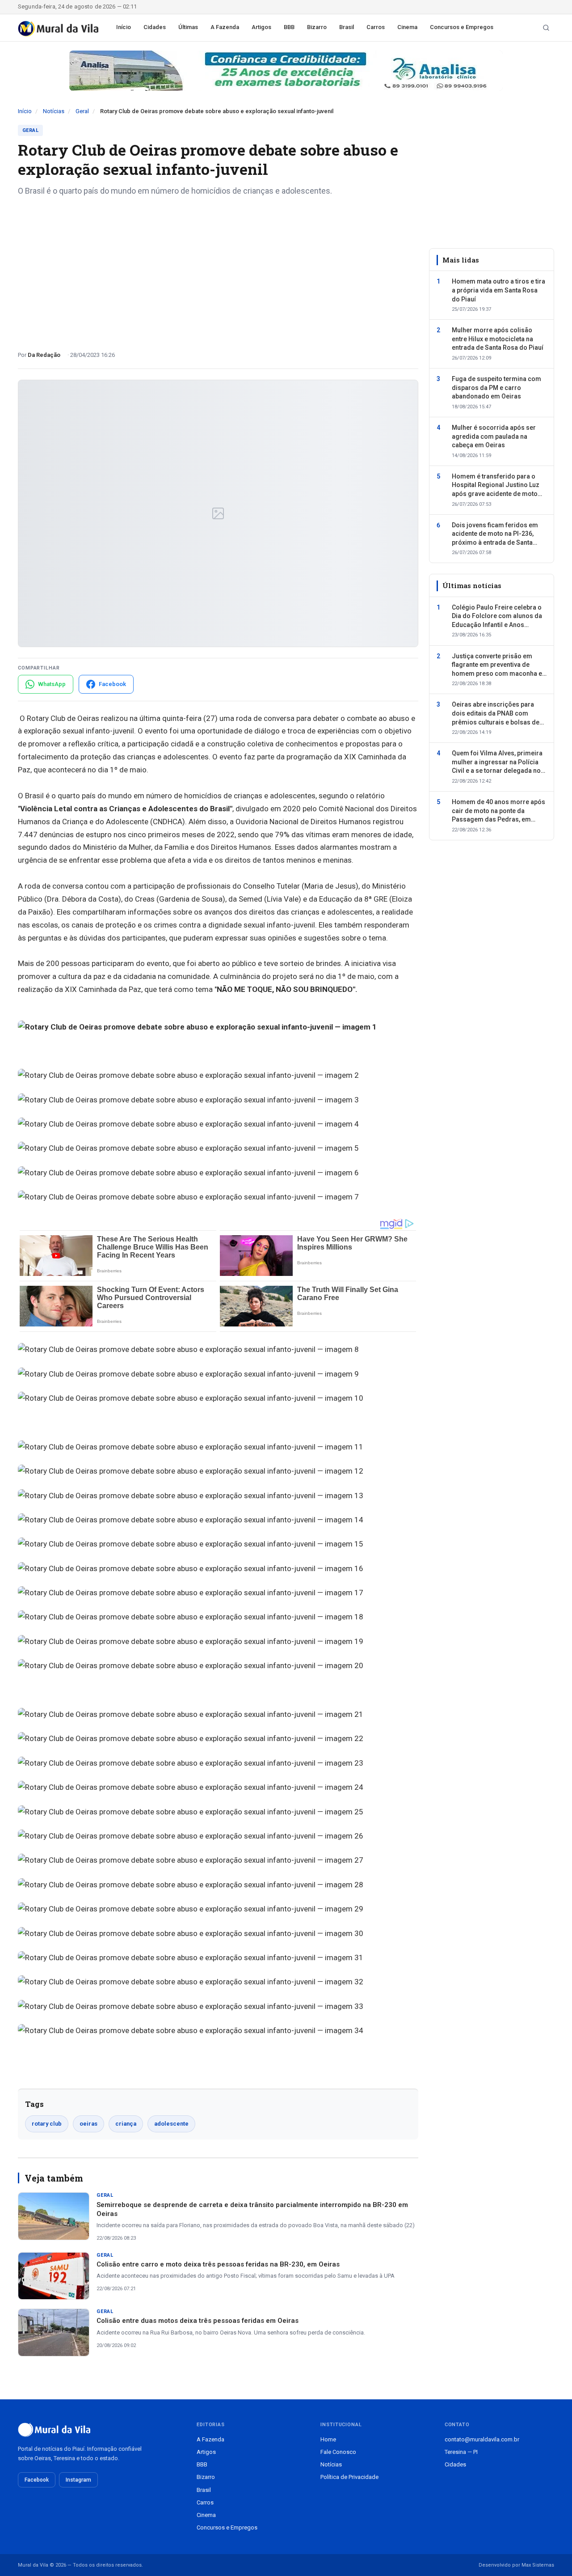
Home (328, 2439)
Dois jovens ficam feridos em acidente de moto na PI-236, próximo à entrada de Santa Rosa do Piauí (495, 534)
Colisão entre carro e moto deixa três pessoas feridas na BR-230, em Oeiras (218, 2264)
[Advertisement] (218, 270)
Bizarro (317, 27)
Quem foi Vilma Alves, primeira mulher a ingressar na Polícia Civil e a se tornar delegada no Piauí (497, 763)
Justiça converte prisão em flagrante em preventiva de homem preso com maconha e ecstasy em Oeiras (497, 665)
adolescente (171, 2124)
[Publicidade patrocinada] (286, 71)
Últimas (188, 27)
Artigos (261, 27)
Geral (82, 111)
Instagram (78, 2480)
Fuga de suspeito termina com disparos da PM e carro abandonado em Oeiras (496, 388)
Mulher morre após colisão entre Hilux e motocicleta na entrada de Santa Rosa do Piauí (498, 339)
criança (126, 2124)
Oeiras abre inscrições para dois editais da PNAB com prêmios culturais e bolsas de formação (496, 714)
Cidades (155, 27)
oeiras (88, 2124)
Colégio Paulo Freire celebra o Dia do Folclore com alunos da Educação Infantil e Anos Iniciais (497, 617)
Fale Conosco (338, 2452)
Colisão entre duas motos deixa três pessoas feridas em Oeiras (198, 2321)
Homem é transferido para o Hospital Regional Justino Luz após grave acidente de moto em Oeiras (496, 486)
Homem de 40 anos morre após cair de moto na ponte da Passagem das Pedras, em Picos (498, 811)
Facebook (37, 2480)
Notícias (54, 111)
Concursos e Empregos (462, 27)
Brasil (347, 27)
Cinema (407, 27)
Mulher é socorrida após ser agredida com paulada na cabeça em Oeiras (494, 436)
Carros (376, 27)
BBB (289, 27)
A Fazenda (225, 27)
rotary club (47, 2124)
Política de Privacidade (349, 2477)
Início (124, 27)
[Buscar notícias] (546, 28)
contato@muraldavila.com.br (482, 2439)
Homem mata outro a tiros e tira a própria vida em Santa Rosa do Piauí (498, 290)
